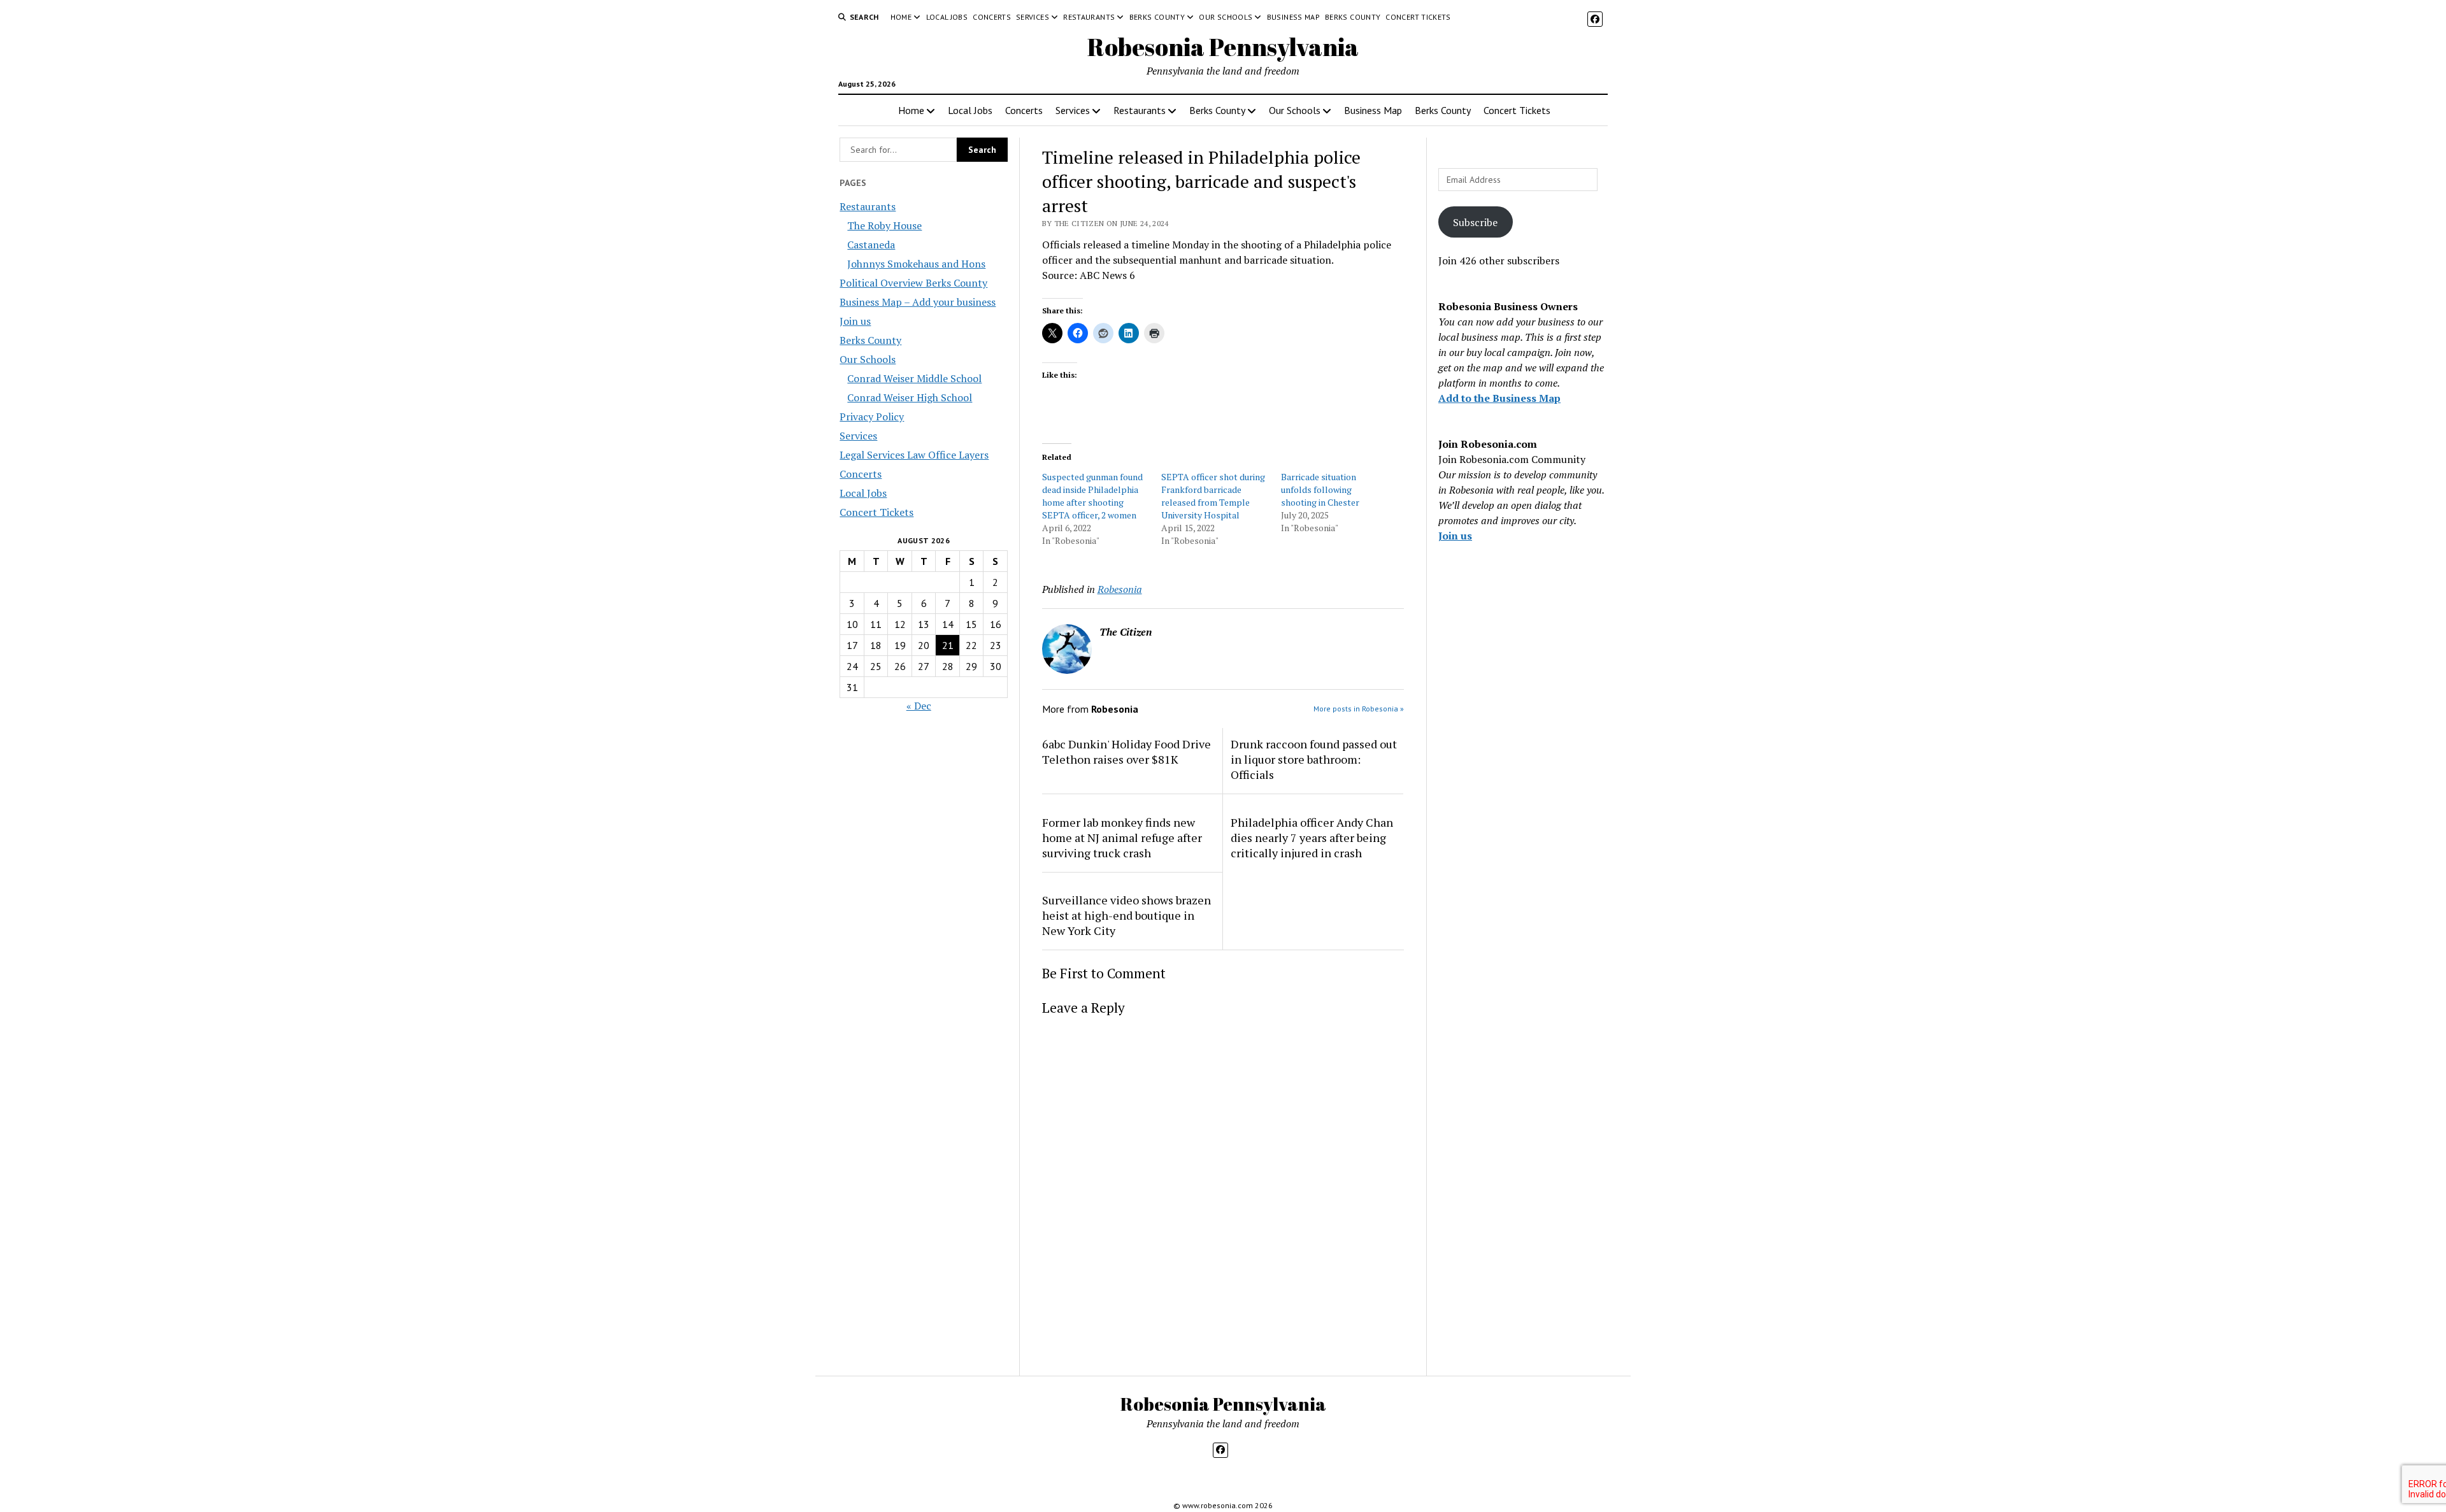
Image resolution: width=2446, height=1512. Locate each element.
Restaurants (1089, 17)
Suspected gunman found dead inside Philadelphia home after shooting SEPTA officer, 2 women (1092, 496)
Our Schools (1226, 17)
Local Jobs (947, 17)
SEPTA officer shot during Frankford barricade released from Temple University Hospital (1213, 496)
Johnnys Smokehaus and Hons (916, 264)
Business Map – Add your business (918, 302)
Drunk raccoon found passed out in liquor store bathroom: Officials (1314, 759)
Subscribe (1475, 222)
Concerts (992, 17)
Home (901, 17)
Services (1033, 17)
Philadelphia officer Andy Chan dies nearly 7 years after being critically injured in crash (1312, 838)
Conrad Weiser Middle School (914, 378)
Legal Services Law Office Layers (914, 455)
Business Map (1293, 17)
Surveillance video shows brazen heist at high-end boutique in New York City (1126, 915)
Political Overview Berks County (913, 283)
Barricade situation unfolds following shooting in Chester (1320, 489)
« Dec (919, 706)
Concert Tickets (1418, 17)
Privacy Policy (872, 417)
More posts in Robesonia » (1359, 709)
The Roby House (884, 225)
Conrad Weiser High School (910, 397)
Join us (855, 321)
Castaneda (871, 245)
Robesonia (1120, 589)
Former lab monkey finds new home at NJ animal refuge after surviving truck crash (1122, 838)
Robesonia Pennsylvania (1223, 47)
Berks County (1157, 17)
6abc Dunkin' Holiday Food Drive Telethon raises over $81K (1126, 752)
